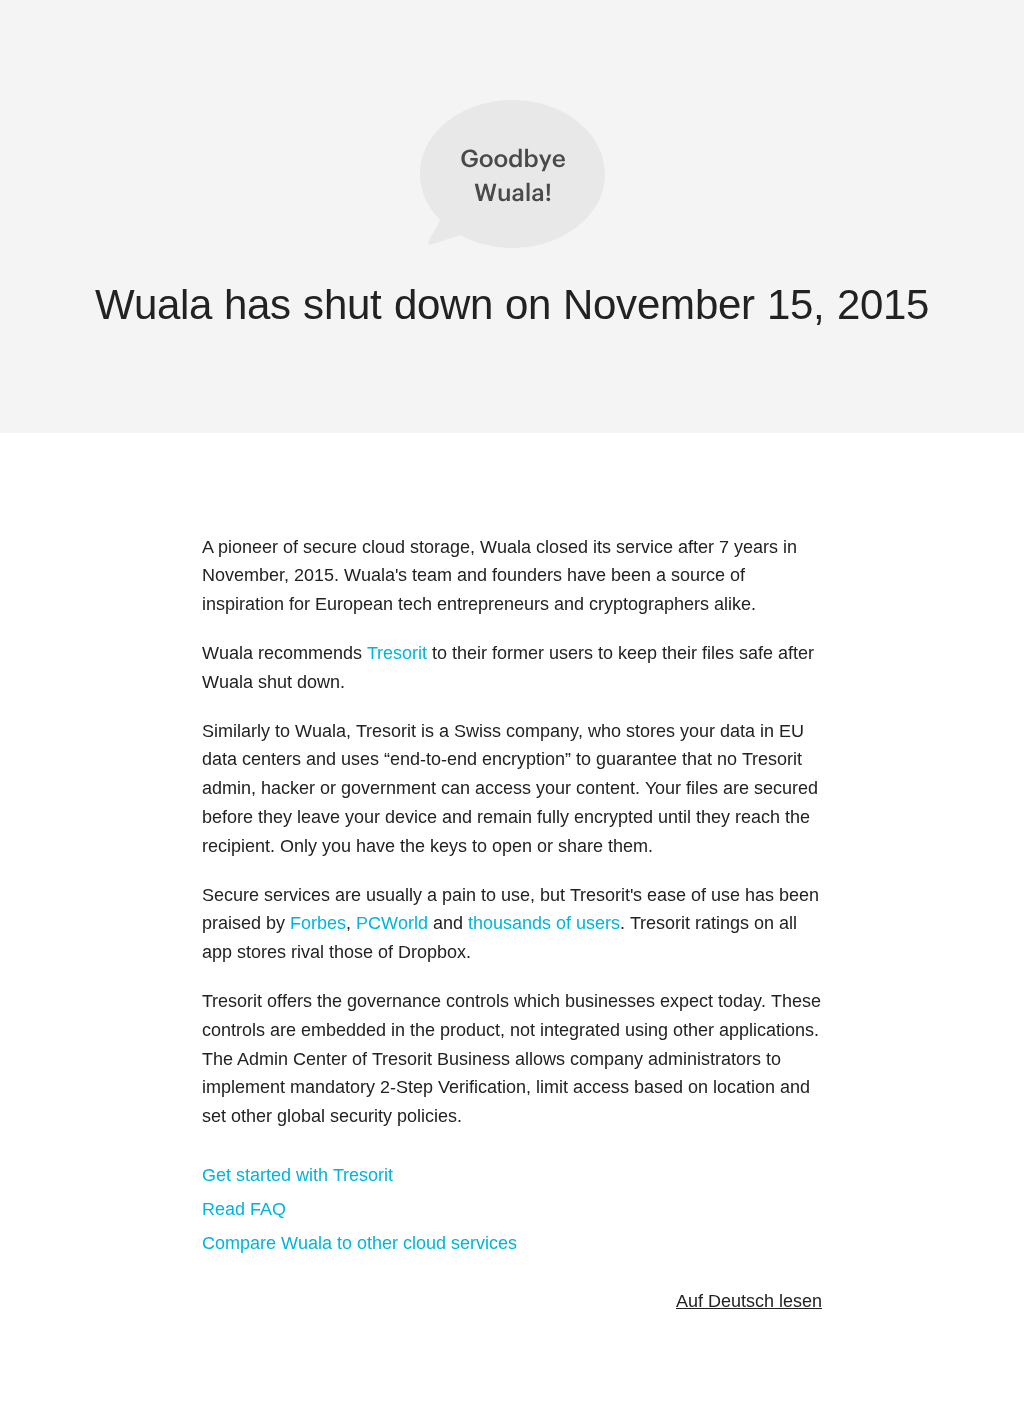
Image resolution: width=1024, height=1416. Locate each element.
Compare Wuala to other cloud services (359, 1243)
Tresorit (397, 653)
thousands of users (544, 923)
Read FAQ (244, 1209)
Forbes (318, 923)
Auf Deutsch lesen (749, 1301)
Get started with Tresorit (297, 1175)
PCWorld (392, 923)
